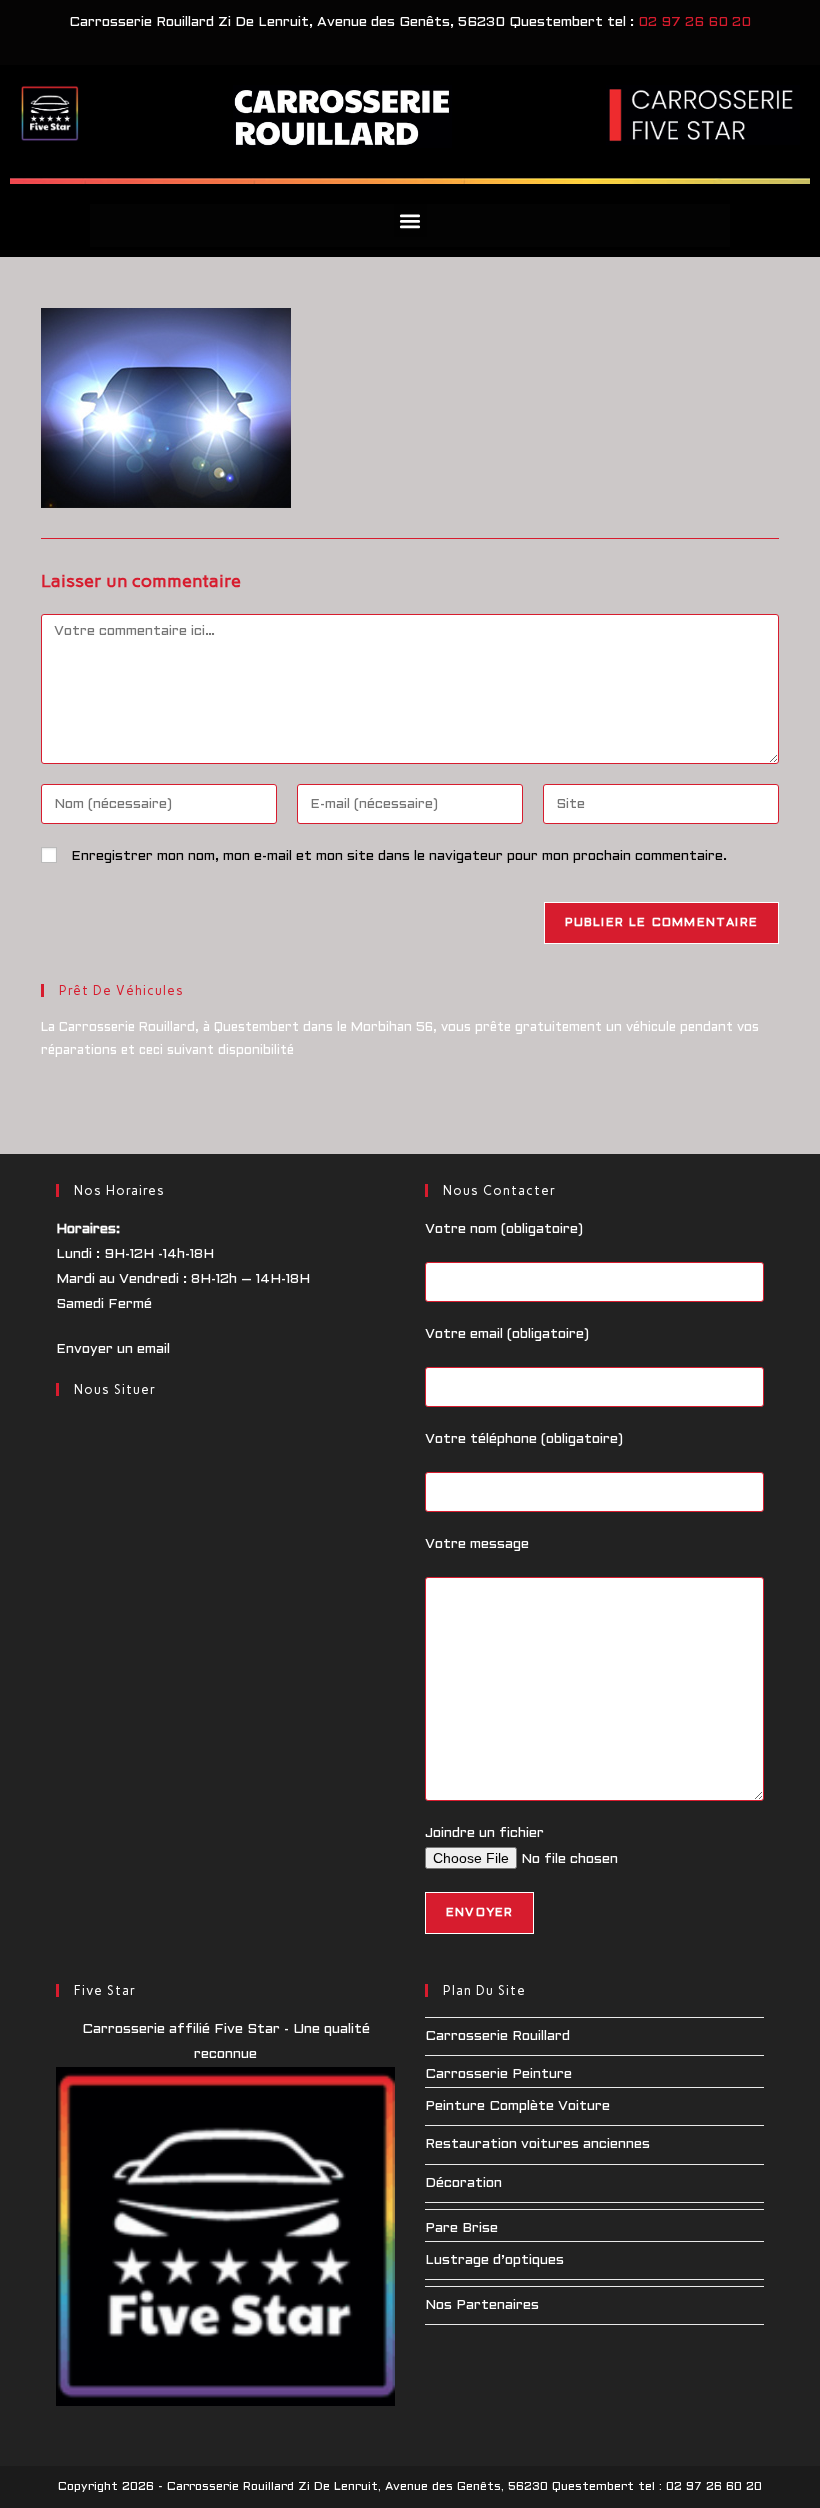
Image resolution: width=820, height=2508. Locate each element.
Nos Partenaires (482, 2305)
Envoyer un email (113, 1349)
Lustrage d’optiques (494, 2260)
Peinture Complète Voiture (517, 2106)
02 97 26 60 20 (694, 22)
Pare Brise (461, 2228)
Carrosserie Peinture (498, 2074)
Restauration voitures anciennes (537, 2144)
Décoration (463, 2183)
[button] (410, 220)
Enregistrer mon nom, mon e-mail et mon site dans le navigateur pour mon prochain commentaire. (399, 856)
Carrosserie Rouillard (497, 2036)
